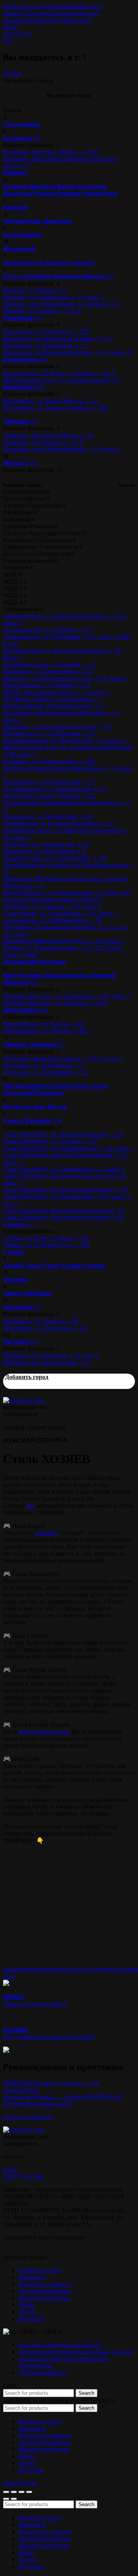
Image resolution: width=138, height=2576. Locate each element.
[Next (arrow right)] (14, 2499)
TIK (38, 2177)
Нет (16, 74)
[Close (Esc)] (6, 2492)
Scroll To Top (20, 2483)
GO (8, 41)
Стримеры (104, 1969)
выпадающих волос (44, 1732)
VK (27, 34)
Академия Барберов (51, 13)
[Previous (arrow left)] (6, 2499)
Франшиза (59, 6)
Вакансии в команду (45, 2284)
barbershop (16, 1969)
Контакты (78, 20)
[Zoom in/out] (29, 2492)
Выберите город (24, 6)
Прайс (39, 20)
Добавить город (27, 1377)
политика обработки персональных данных (76, 2352)
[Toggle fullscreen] (21, 2492)
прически (63, 1969)
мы (30, 1505)
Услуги (56, 20)
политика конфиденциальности (60, 2345)
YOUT (12, 34)
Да (7, 74)
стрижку (47, 1533)
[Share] (14, 2492)
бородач (40, 1969)
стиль (83, 1969)
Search (86, 2393)
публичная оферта (42, 2372)
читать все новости (28, 2117)
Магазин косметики (44, 2298)
